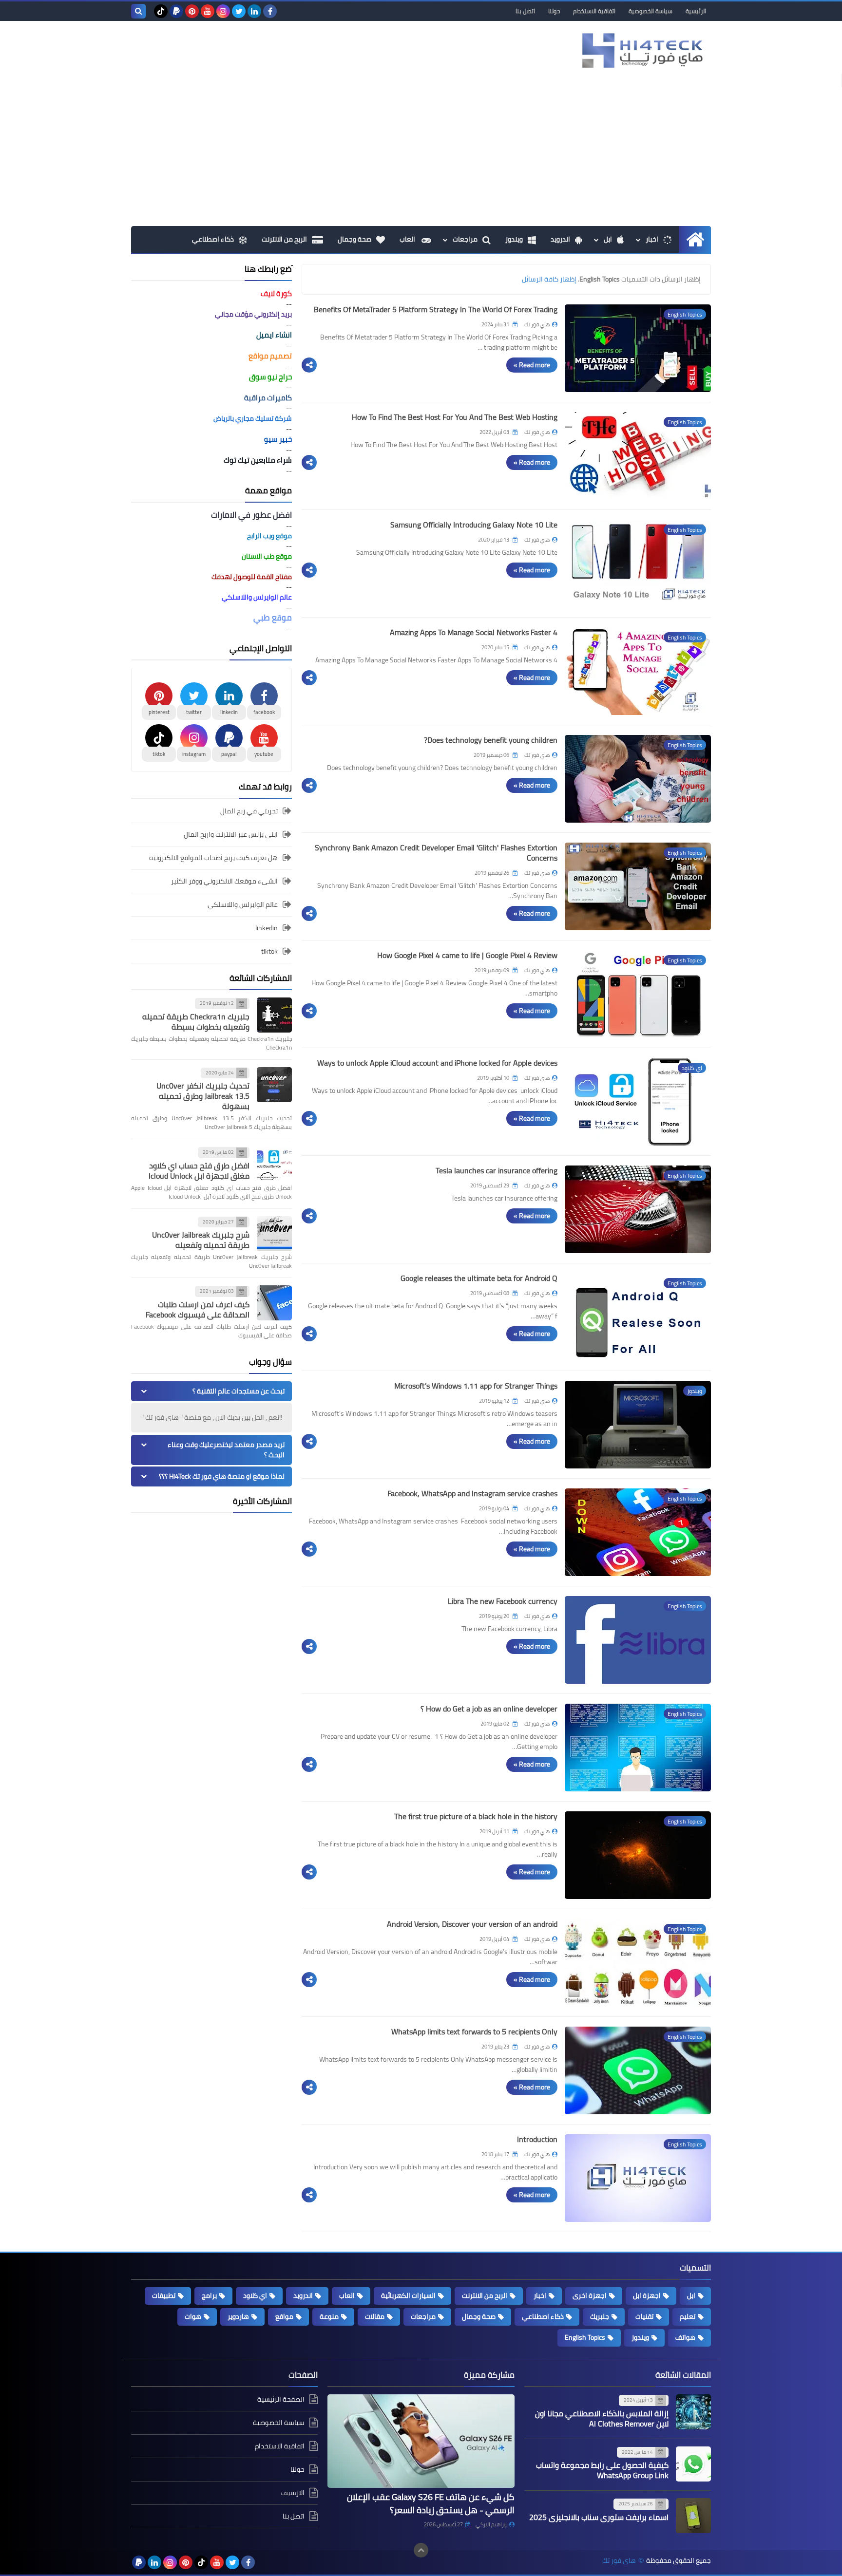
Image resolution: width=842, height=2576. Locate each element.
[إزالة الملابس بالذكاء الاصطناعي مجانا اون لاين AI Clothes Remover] (693, 2412)
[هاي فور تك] (640, 50)
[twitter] (239, 11)
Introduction (537, 2139)
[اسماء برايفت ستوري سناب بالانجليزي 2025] (693, 2516)
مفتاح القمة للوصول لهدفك (252, 577)
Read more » (532, 365)
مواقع (284, 2316)
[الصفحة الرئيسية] (695, 239)
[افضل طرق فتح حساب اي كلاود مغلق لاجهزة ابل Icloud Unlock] (274, 1164)
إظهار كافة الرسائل (549, 279)
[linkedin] (254, 11)
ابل (608, 239)
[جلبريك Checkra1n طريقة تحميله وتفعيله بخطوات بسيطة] (274, 1015)
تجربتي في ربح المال (249, 812)
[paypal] (176, 11)
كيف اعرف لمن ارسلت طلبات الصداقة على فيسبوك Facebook (198, 1309)
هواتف (685, 2337)
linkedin (267, 928)
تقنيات (644, 2316)
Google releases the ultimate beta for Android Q (479, 1278)
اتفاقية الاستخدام (594, 11)
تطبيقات (164, 2295)
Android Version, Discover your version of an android (472, 1924)
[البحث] (138, 11)
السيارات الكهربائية (408, 2295)
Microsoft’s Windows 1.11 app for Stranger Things (476, 1386)
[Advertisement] (421, 153)
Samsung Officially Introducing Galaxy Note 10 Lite (474, 525)
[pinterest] (192, 11)
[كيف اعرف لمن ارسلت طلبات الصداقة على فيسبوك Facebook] (274, 1303)
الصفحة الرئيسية (281, 2400)
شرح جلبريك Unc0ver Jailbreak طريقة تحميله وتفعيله (201, 1240)
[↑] (421, 2550)
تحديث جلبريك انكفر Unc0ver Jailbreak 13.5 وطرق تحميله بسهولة (203, 1096)
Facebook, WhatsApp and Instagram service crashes (472, 1493)
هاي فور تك (619, 2561)
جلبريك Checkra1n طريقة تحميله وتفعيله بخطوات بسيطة (196, 1022)
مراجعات (465, 239)
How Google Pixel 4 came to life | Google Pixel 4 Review (467, 955)
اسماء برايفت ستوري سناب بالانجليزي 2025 (599, 2517)
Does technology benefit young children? (491, 740)
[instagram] (223, 11)
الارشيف (293, 2493)
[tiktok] (161, 11)
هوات (193, 2316)
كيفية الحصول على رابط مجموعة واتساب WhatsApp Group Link (602, 2470)
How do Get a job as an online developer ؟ (489, 1709)
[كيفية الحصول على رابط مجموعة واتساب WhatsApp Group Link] (693, 2464)
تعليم (688, 2316)
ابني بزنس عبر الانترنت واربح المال (231, 834)
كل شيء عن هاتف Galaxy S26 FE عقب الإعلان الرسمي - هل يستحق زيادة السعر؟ (431, 2503)
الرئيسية (696, 11)
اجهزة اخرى (590, 2295)
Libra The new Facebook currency (503, 1601)
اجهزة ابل (647, 2295)
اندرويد (560, 239)
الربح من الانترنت (284, 239)
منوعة (329, 2316)
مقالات (375, 2316)
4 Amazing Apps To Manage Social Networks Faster (474, 632)
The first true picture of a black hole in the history (476, 1816)
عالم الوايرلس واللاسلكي (243, 904)
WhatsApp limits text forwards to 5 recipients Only (474, 2031)
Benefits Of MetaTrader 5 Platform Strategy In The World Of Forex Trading (436, 309)
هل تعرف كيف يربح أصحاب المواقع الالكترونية (213, 858)
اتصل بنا (525, 11)
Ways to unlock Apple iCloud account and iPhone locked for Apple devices (437, 1063)
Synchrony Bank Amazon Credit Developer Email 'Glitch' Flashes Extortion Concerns (436, 853)
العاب (408, 239)
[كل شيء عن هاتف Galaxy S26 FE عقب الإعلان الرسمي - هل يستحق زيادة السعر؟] (421, 2441)
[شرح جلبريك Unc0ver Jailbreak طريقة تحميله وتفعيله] (274, 1234)
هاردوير (238, 2316)
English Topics (585, 2337)
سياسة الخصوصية (651, 11)
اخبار (652, 239)
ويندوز (514, 239)
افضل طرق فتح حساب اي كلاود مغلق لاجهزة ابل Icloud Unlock (199, 1171)
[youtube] (208, 11)
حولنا (554, 11)
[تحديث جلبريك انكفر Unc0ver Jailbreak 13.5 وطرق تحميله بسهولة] (274, 1085)
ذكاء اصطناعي (213, 239)
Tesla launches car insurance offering (497, 1170)
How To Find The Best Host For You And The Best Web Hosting (455, 417)
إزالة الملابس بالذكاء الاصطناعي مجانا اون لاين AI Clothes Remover (602, 2418)
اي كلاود (255, 2295)
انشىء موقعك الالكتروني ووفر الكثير (224, 881)
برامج (209, 2295)
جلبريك (600, 2316)
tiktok (269, 951)
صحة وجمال (354, 239)
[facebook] (270, 11)
